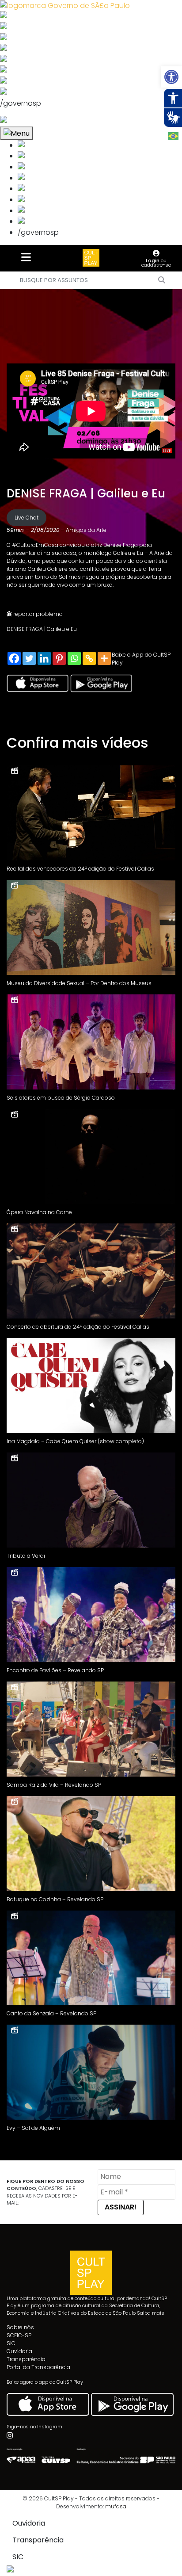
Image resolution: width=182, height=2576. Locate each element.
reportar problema (37, 614)
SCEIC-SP (19, 2335)
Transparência (26, 2359)
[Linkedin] (44, 658)
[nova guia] (37, 121)
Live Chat (27, 518)
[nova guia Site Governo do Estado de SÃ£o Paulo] (65, 5)
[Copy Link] (89, 658)
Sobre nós (20, 2327)
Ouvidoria (19, 2351)
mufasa (116, 2506)
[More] (104, 658)
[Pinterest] (59, 658)
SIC (11, 2343)
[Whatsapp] (74, 658)
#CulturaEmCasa (35, 545)
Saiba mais (151, 2313)
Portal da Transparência (38, 2367)
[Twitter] (29, 658)
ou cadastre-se (156, 263)
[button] (171, 77)
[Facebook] (14, 658)
